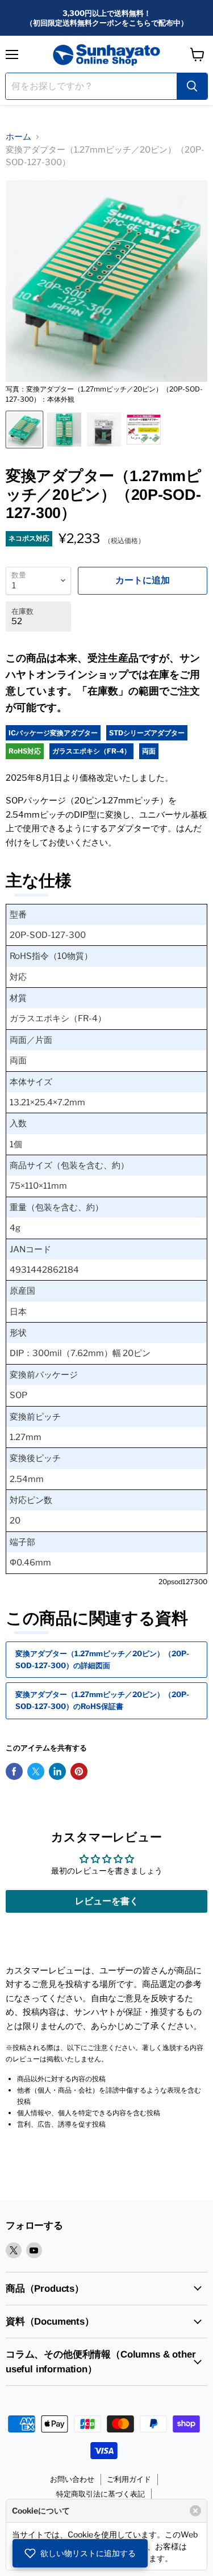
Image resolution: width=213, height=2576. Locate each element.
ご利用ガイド (129, 2479)
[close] (195, 2511)
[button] (80, 2553)
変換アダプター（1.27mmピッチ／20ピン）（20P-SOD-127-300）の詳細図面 (102, 1659)
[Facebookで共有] (14, 1771)
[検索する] (192, 86)
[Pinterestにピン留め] (79, 1771)
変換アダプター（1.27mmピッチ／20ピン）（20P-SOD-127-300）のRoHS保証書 (102, 1700)
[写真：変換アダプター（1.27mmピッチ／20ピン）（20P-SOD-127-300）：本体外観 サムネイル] (24, 430)
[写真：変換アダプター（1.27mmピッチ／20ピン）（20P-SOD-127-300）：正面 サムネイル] (64, 430)
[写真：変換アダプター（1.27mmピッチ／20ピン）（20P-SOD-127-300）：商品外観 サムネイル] (104, 430)
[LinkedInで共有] (57, 1771)
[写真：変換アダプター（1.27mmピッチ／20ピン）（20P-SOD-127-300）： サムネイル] (144, 430)
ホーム (18, 137)
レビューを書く (107, 1901)
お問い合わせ (72, 2479)
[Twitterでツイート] (36, 1771)
